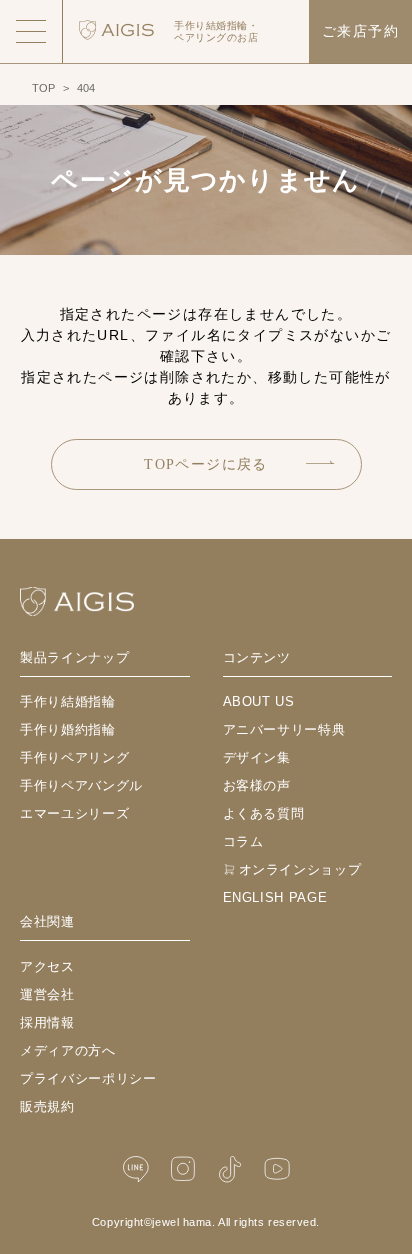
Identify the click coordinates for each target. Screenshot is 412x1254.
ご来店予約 (360, 31)
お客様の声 (257, 785)
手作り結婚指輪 (68, 701)
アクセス (47, 966)
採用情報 (47, 1022)
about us (259, 701)
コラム (243, 841)
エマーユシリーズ (74, 813)
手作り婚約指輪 (68, 729)
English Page (275, 897)
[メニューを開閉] (31, 31)
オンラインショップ (300, 869)
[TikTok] (230, 1169)
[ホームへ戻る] (77, 601)
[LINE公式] (136, 1169)
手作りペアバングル (81, 785)
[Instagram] (183, 1169)
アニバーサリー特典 (284, 729)
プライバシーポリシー (88, 1078)
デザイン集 (257, 757)
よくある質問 (264, 813)
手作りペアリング (74, 757)
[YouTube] (277, 1169)
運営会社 (47, 994)
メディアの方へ (68, 1050)
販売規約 (47, 1106)
